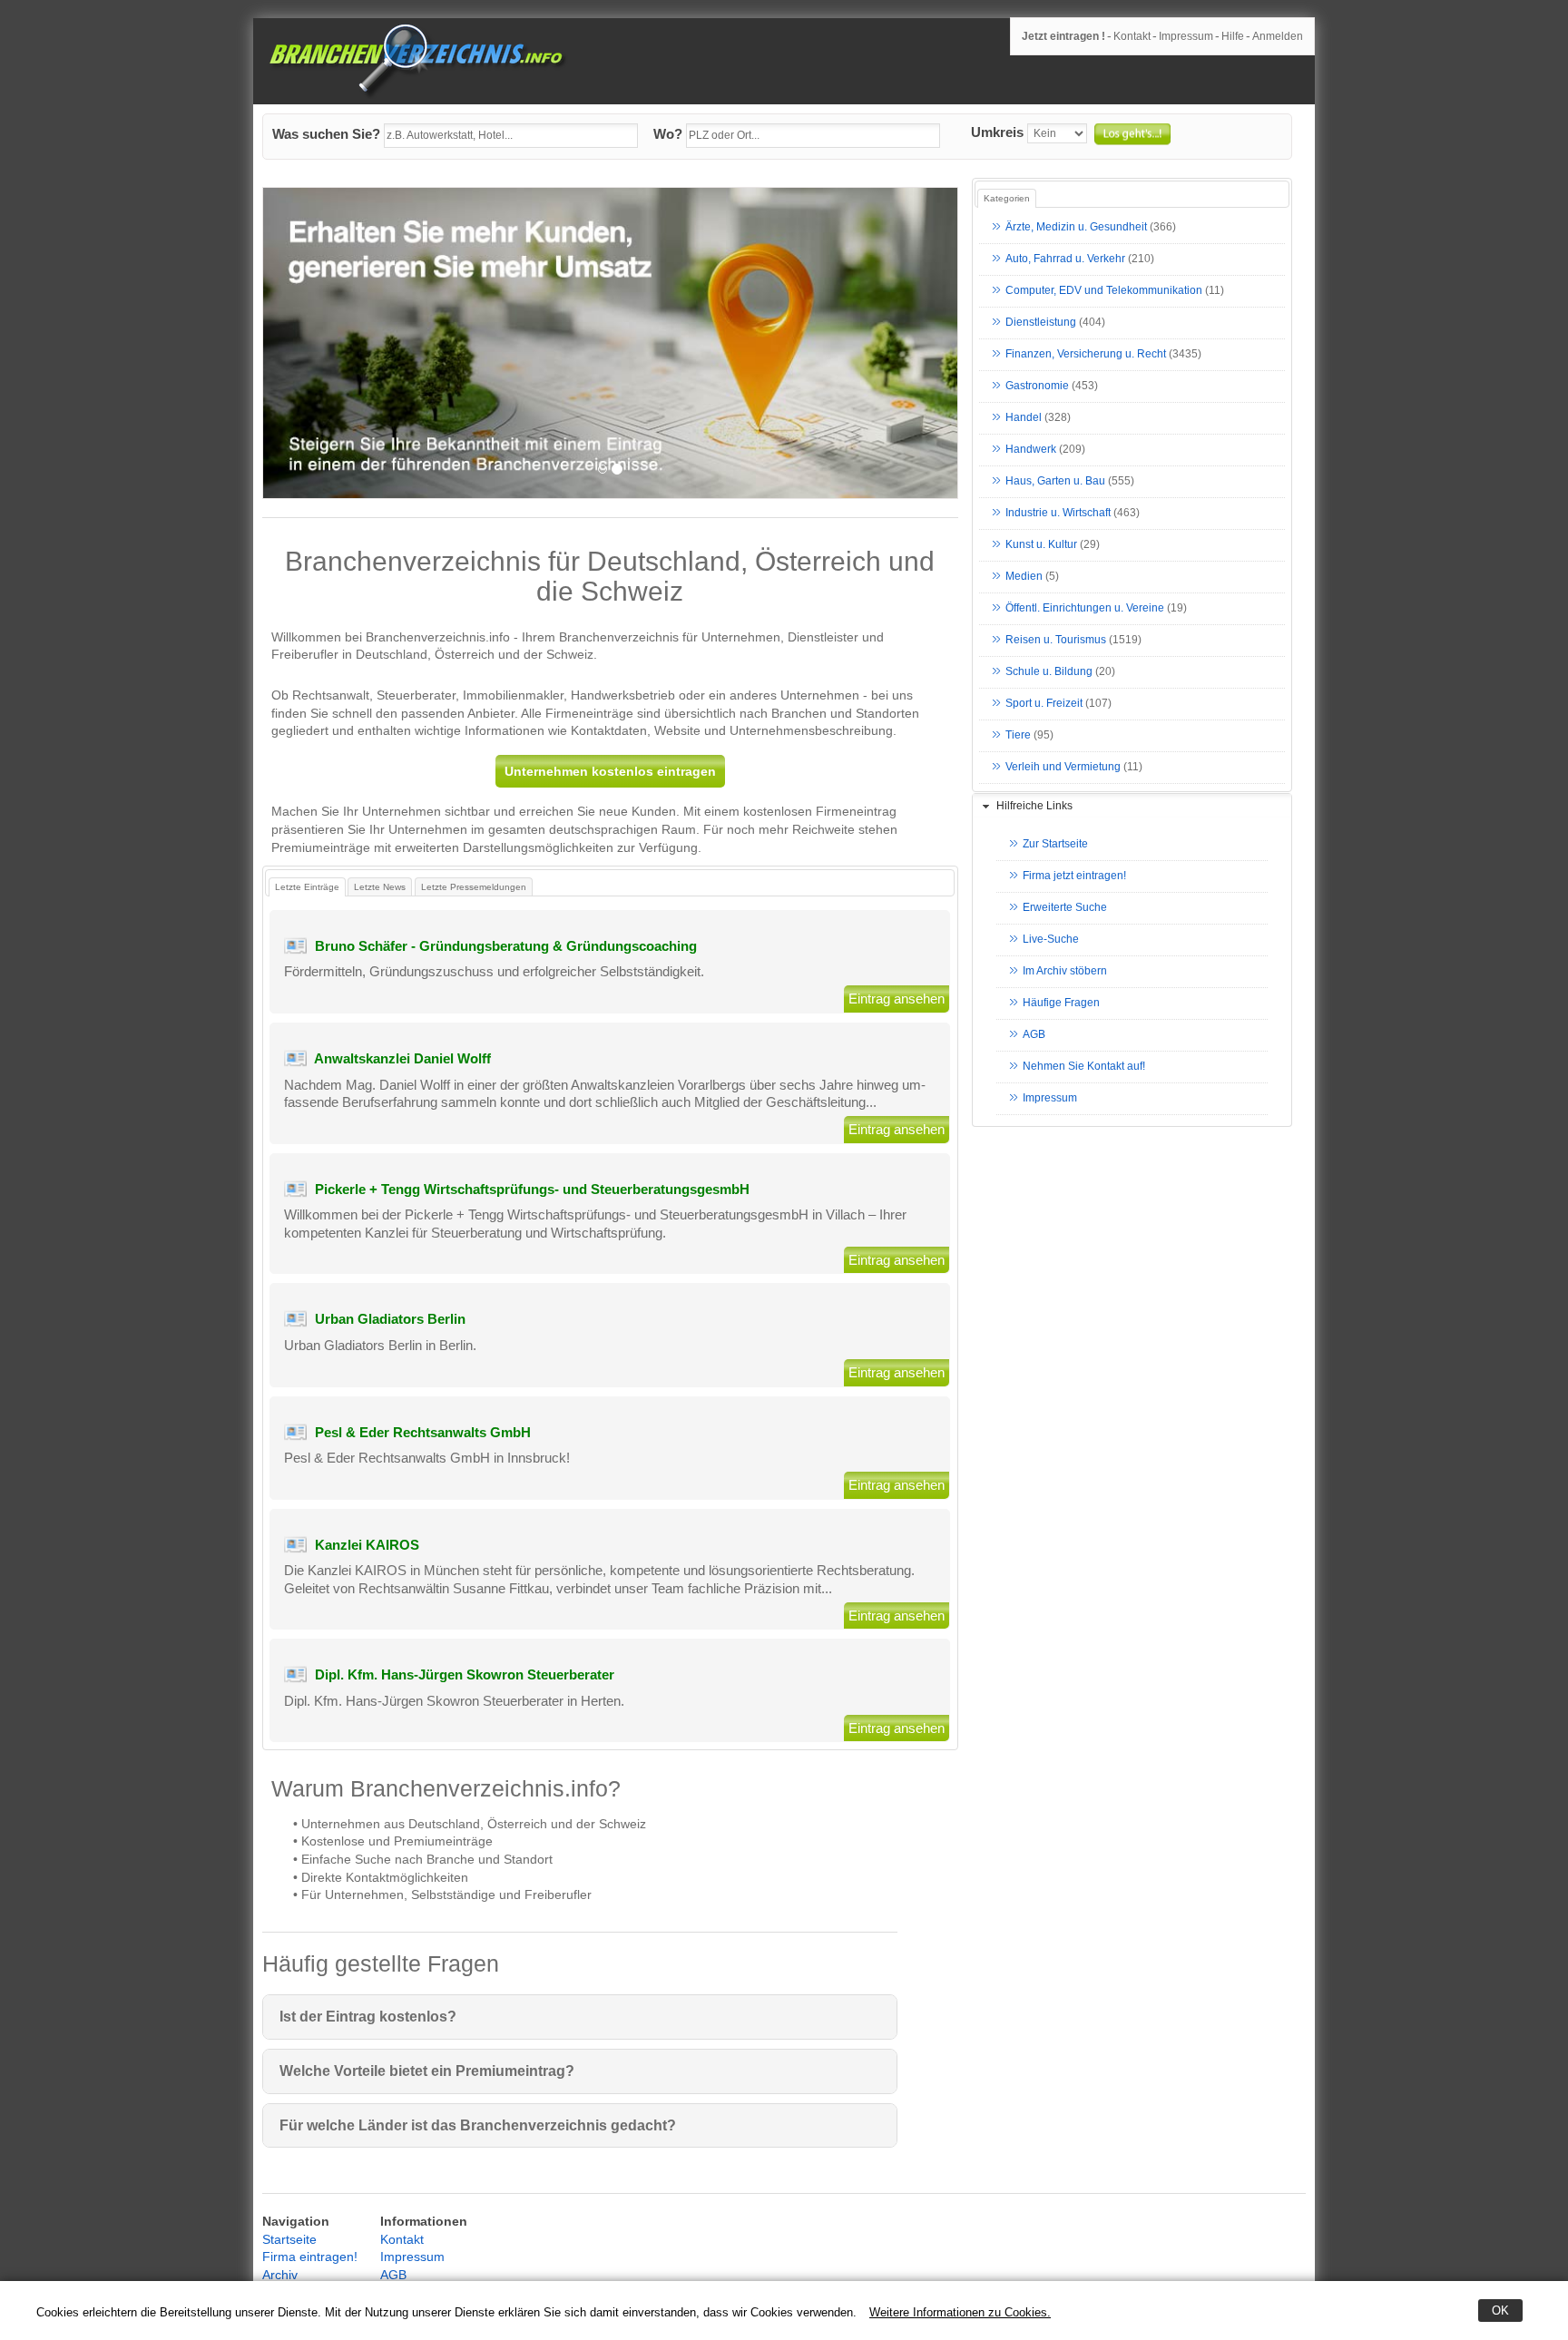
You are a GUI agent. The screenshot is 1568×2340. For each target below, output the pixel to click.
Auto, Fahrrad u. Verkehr (1065, 259)
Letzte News (380, 887)
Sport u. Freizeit (1044, 704)
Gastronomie (1037, 387)
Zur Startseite (1055, 845)
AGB (1034, 1035)
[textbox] (511, 136)
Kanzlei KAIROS (367, 1545)
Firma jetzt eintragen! (1074, 876)
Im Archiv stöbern (1065, 972)
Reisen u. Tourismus (1056, 641)
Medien (1024, 577)
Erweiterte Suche (1065, 908)
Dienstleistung (1041, 323)
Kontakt (1132, 36)
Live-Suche (1051, 940)
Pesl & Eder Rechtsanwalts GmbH (423, 1432)
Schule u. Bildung (1049, 672)
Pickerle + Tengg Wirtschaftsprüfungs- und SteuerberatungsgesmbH (532, 1189)
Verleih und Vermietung (1063, 768)
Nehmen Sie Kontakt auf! (1084, 1067)
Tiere (1018, 736)
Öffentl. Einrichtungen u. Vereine (1085, 609)
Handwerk (1031, 450)
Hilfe (1233, 36)
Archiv (280, 2275)
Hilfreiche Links (1034, 806)
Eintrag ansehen (897, 999)
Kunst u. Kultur (1041, 545)
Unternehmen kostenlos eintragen (610, 771)
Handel (1024, 418)
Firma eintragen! (310, 2257)
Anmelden (1278, 36)
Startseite (289, 2239)
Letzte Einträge (307, 887)
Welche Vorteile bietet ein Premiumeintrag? (427, 2071)
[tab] (1132, 807)
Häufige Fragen (1061, 1004)
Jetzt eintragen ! (1063, 36)
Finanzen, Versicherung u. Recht (1086, 355)
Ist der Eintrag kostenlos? (368, 2017)
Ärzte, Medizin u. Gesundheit (1076, 228)
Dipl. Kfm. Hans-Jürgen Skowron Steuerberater (465, 1674)
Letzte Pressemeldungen (474, 887)
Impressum (1186, 36)
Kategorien (1007, 198)
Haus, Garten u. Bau (1055, 482)
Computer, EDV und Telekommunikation (1104, 291)
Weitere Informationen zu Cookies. (960, 2312)
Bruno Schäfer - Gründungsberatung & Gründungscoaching (506, 946)
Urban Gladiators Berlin (390, 1319)
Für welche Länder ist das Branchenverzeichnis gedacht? (478, 2125)
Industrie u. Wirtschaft (1058, 514)
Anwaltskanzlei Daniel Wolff (402, 1058)
